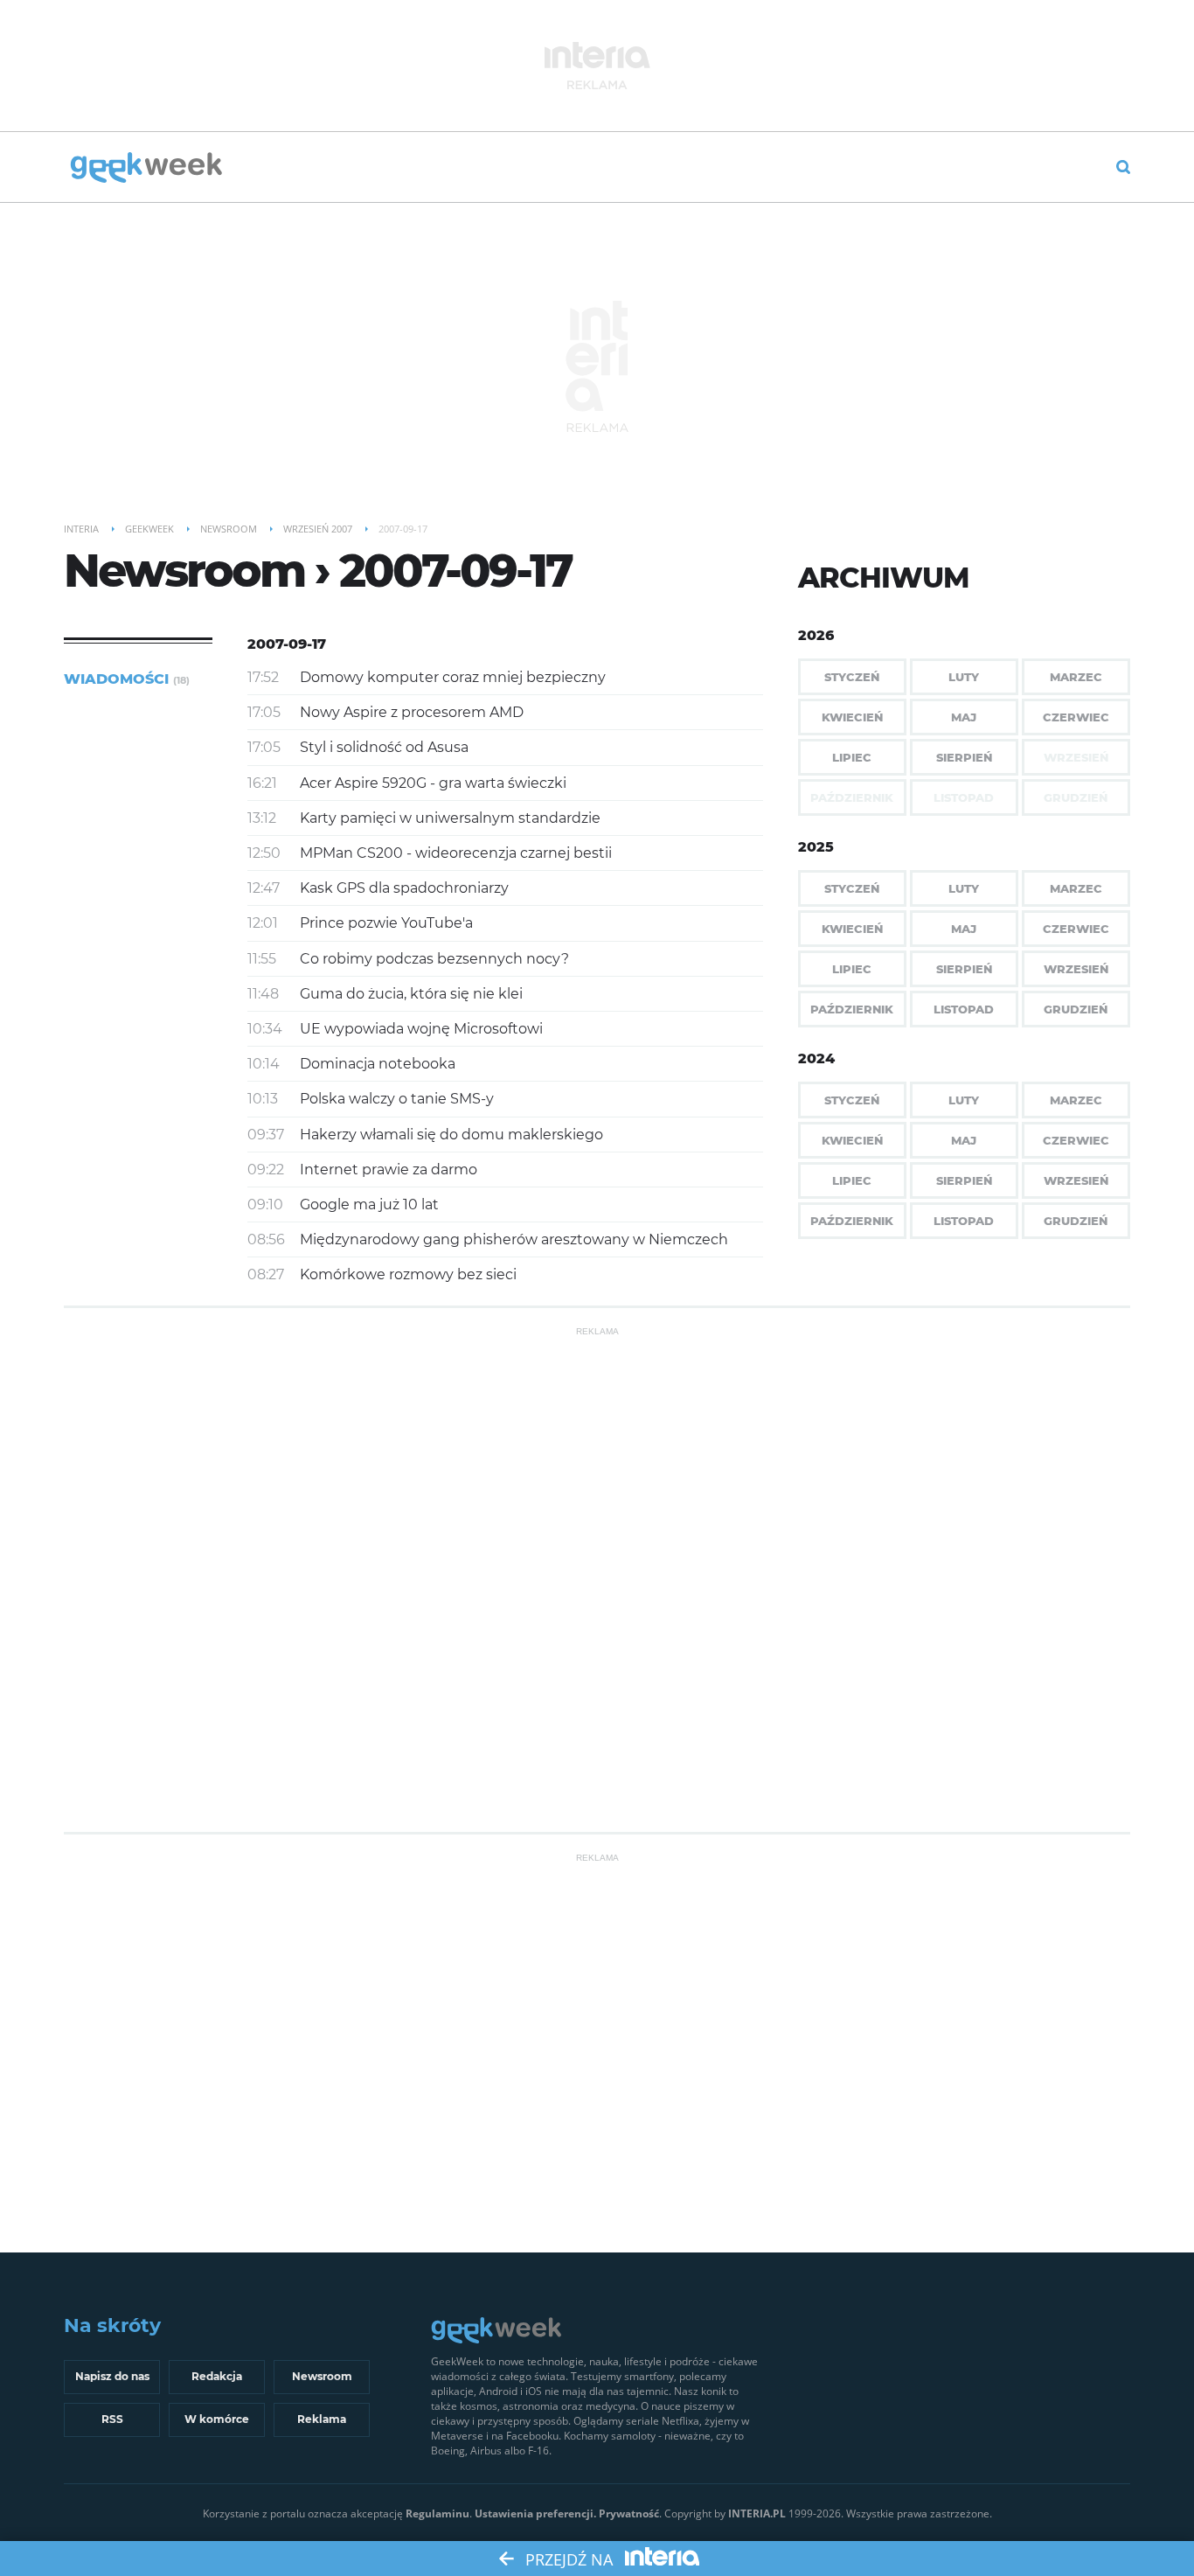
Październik (852, 1009)
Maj (964, 717)
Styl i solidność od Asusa (384, 747)
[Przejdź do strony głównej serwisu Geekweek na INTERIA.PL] (146, 169)
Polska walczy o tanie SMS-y (397, 1099)
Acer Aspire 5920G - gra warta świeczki (433, 783)
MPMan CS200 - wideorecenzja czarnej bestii (456, 853)
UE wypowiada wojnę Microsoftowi (421, 1029)
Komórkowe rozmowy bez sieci (408, 1274)
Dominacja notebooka (378, 1064)
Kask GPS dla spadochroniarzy (404, 888)
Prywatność (629, 2513)
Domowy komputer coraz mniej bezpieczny (453, 677)
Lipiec (852, 757)
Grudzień (1076, 1009)
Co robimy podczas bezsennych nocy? (434, 959)
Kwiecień (852, 717)
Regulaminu (437, 2513)
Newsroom (322, 2376)
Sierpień (964, 757)
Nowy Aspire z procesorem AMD (412, 712)
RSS (112, 2419)
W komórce (217, 2419)
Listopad (964, 1009)
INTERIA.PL (757, 2513)
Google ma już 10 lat (369, 1204)
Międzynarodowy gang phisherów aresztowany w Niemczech (514, 1239)
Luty (964, 677)
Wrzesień (1076, 969)
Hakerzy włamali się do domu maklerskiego (451, 1135)
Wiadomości (127, 679)
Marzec (1076, 677)
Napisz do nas (112, 2376)
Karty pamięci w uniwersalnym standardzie (450, 818)
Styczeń (852, 677)
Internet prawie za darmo (389, 1170)
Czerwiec (1076, 717)
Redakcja (217, 2376)
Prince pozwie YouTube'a (386, 923)
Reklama (322, 2419)
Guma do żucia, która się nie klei (411, 994)
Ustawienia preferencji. (535, 2513)
